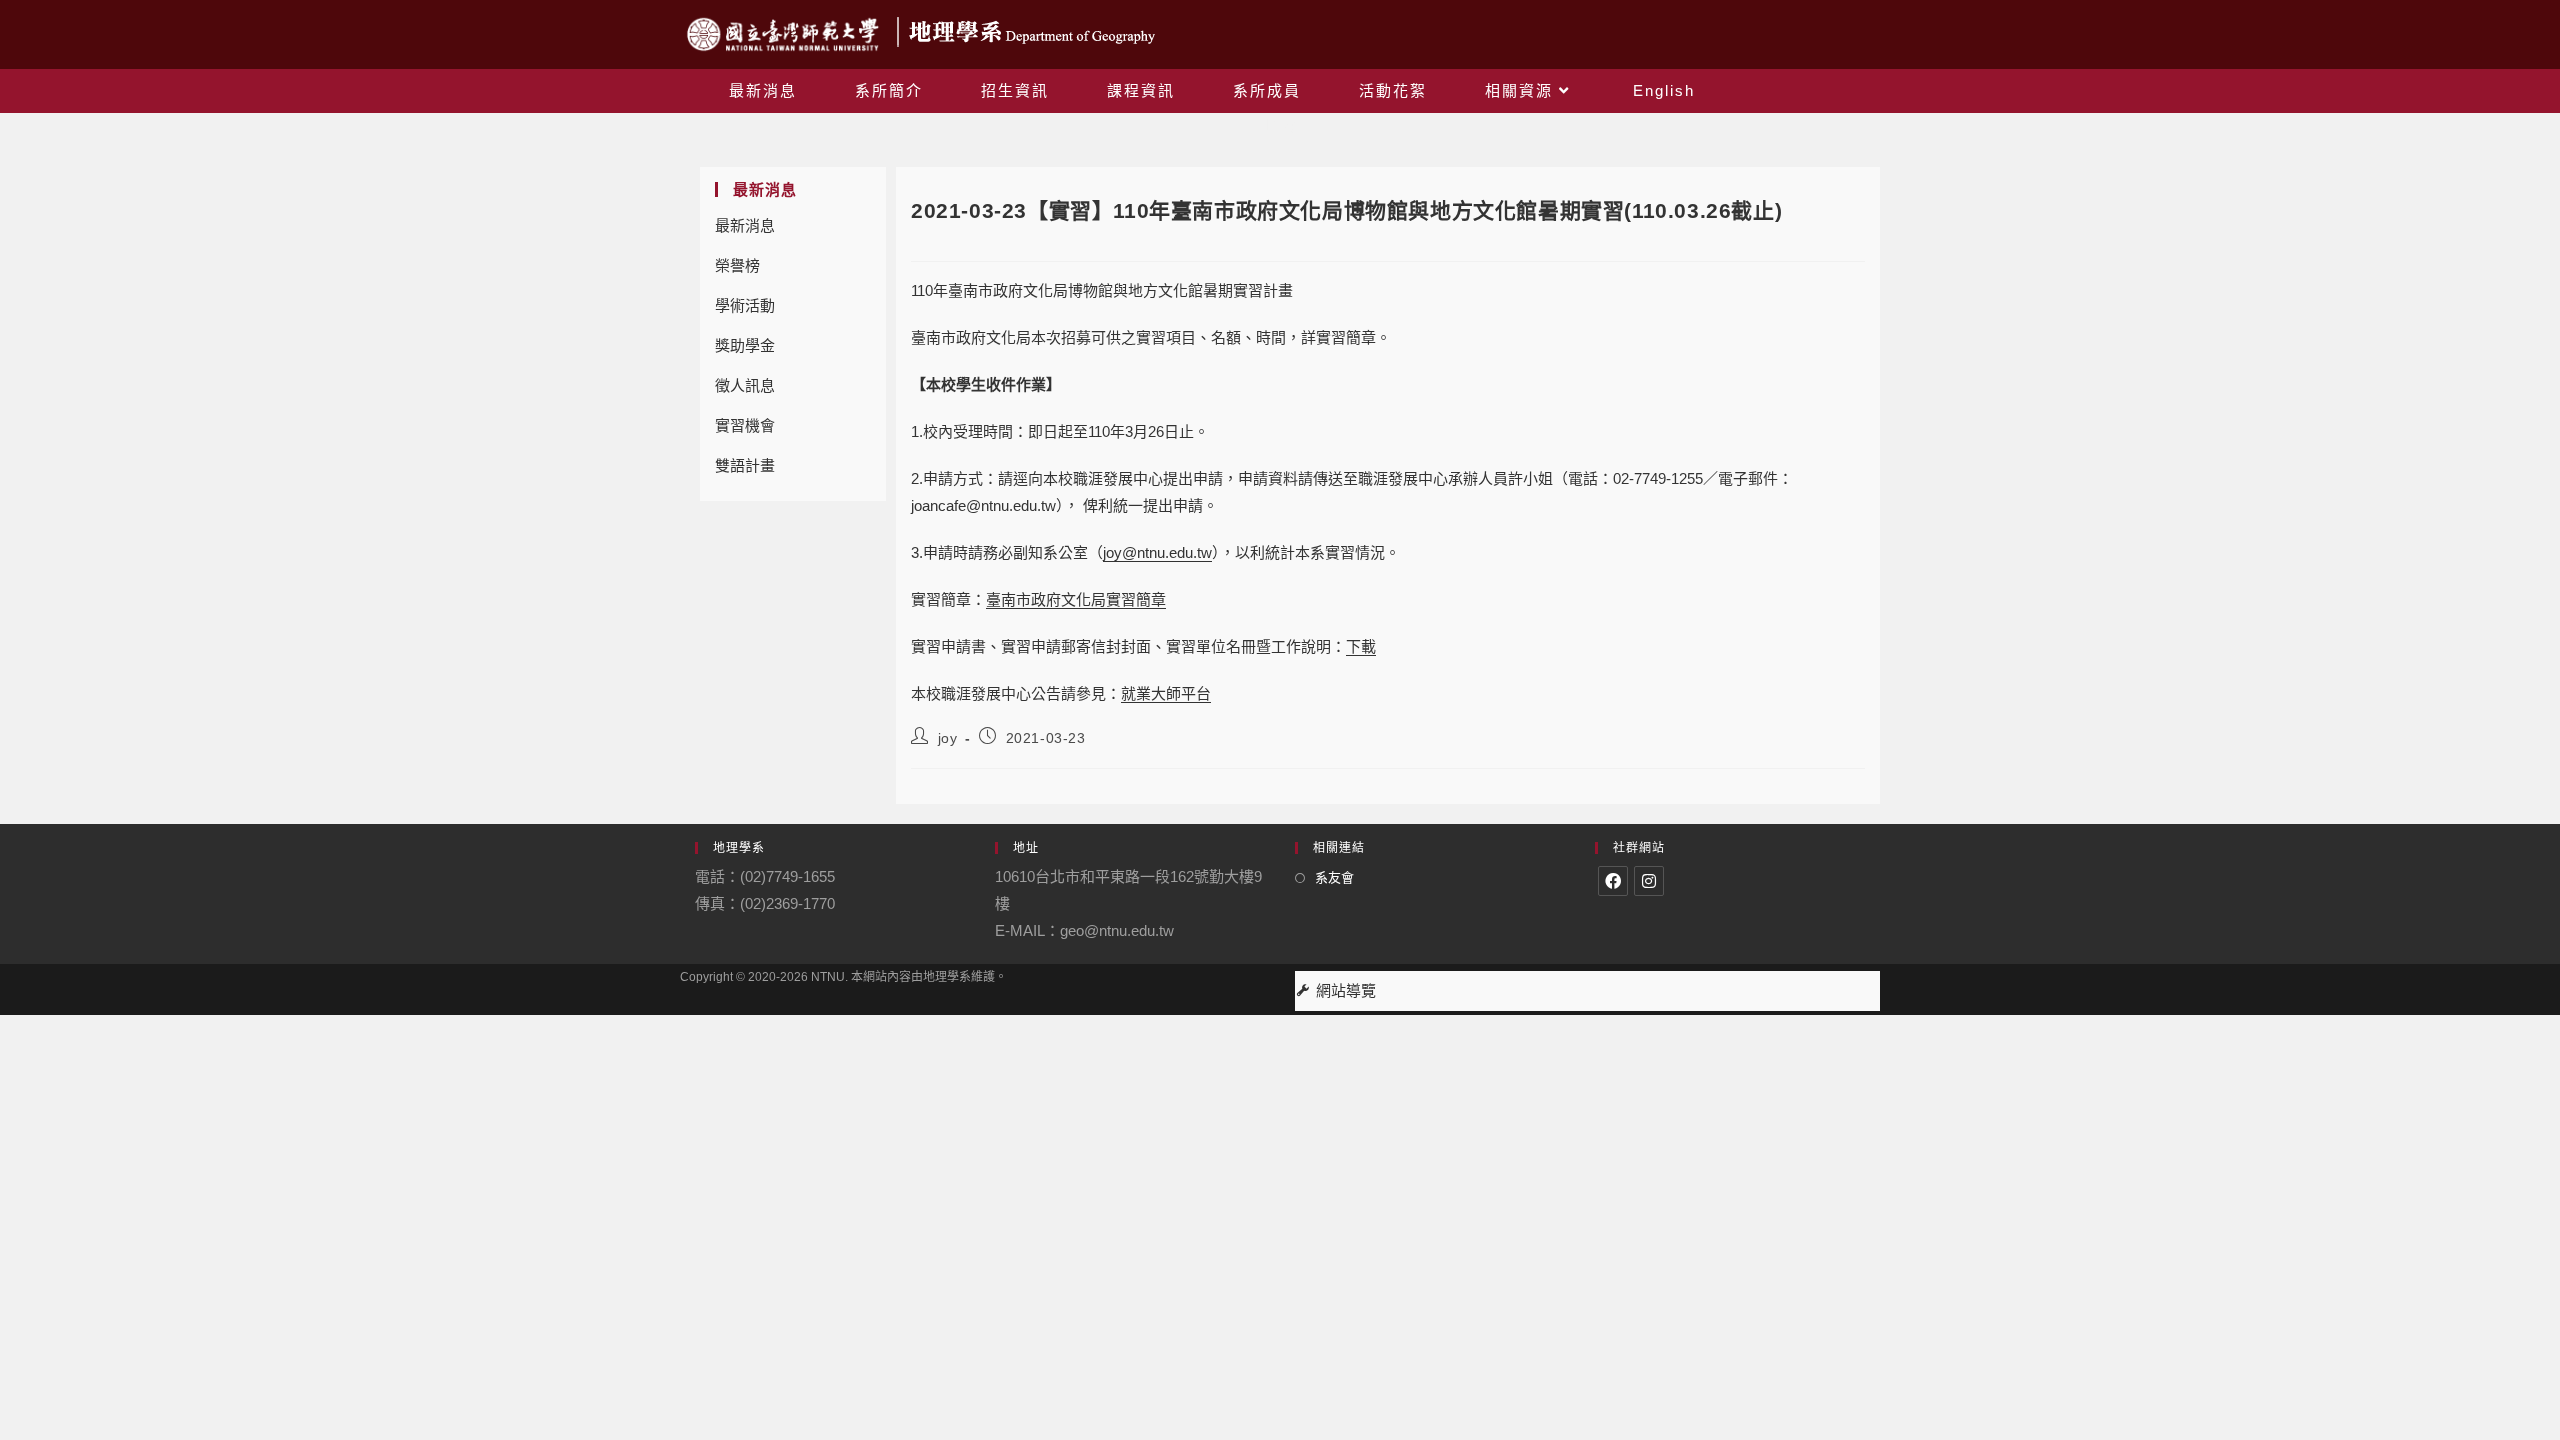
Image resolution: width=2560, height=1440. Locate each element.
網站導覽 (1346, 990)
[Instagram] (1649, 881)
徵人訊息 (745, 385)
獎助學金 (745, 345)
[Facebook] (1613, 881)
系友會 (1334, 877)
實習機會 (745, 425)
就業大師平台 (1166, 693)
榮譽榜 (737, 265)
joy (948, 738)
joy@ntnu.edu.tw (1157, 552)
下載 (1361, 646)
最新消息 (745, 225)
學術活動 (745, 305)
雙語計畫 (745, 465)
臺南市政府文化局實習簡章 (1076, 599)
